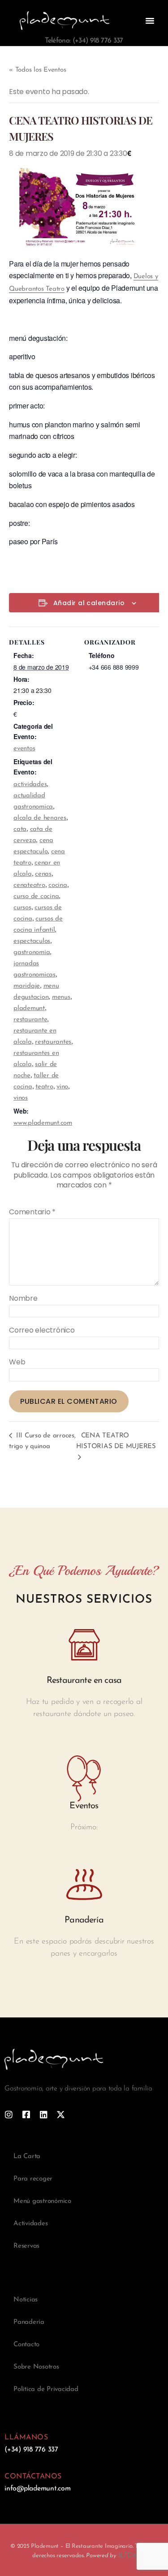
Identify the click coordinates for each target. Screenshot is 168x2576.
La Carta (27, 2157)
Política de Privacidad (46, 2389)
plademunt (29, 1008)
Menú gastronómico (42, 2201)
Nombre (23, 1299)
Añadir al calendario (89, 603)
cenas (43, 874)
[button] (150, 21)
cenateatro (29, 885)
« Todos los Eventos (37, 70)
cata (20, 829)
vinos (21, 1098)
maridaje (27, 986)
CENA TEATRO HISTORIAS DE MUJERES (116, 1441)
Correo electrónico (42, 1330)
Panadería (29, 2322)
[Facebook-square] (26, 2114)
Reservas (26, 2246)
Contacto (26, 2345)
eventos (24, 749)
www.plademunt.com (43, 1123)
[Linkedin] (44, 2114)
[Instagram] (9, 2114)
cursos (22, 908)
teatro (44, 1087)
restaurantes (53, 1042)
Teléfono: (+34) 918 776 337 (84, 41)
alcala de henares (40, 818)
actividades (30, 785)
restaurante (30, 1020)
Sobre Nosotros (36, 2367)
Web (17, 1362)
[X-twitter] (61, 2114)
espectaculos (32, 941)
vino (62, 1087)
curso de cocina (36, 897)
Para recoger (33, 2179)
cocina (58, 885)
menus (61, 997)
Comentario (32, 1212)
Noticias (26, 2300)
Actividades (30, 2224)
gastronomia (32, 953)
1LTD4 (127, 2556)
